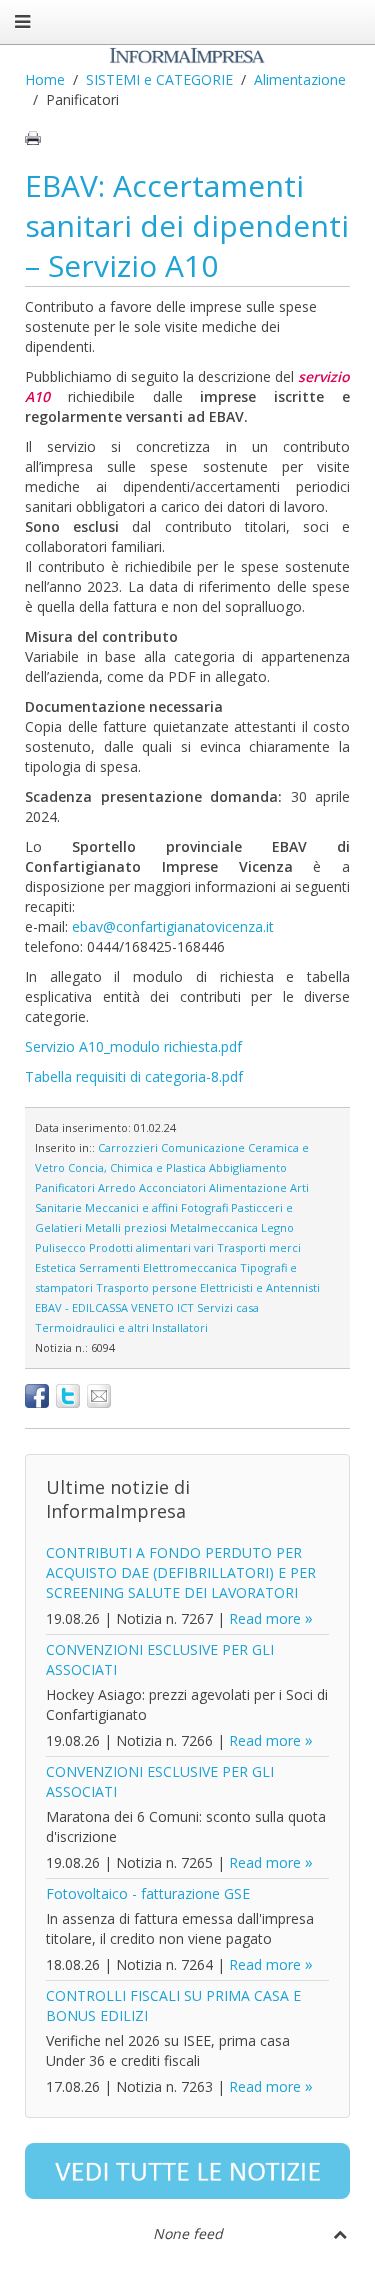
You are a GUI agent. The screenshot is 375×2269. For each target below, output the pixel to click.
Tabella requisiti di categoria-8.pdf (134, 1076)
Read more (265, 1618)
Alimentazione (300, 79)
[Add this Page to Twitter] (68, 1396)
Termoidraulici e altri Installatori (121, 1327)
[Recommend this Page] (99, 1396)
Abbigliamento (248, 1167)
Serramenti (109, 1267)
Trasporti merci (259, 1247)
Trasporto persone (146, 1287)
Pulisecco (60, 1247)
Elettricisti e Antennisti (260, 1287)
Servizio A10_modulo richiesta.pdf (133, 1046)
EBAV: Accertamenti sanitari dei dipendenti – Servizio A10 (187, 225)
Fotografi (204, 1207)
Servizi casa (228, 1307)
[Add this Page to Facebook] (37, 1396)
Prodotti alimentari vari (151, 1247)
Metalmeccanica (214, 1227)
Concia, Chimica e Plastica (137, 1167)
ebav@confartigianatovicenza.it (173, 926)
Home (45, 79)
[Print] (33, 138)
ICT (185, 1307)
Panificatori (65, 1187)
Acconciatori (172, 1187)
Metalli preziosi (126, 1227)
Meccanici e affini (131, 1207)
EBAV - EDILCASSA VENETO (104, 1307)
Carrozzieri (128, 1147)
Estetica (55, 1267)
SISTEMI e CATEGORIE (159, 79)
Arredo (117, 1187)
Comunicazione (203, 1147)
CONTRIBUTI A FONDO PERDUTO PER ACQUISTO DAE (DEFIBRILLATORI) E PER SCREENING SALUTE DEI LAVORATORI (181, 1572)
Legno (277, 1227)
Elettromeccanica (190, 1267)
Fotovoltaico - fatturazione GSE (148, 1893)
